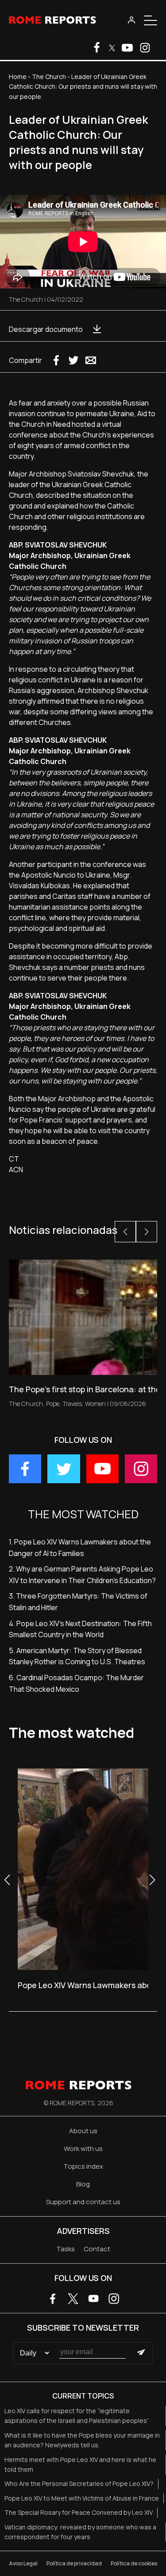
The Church (49, 77)
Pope (53, 1404)
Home (18, 77)
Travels (72, 1404)
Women (95, 1404)
